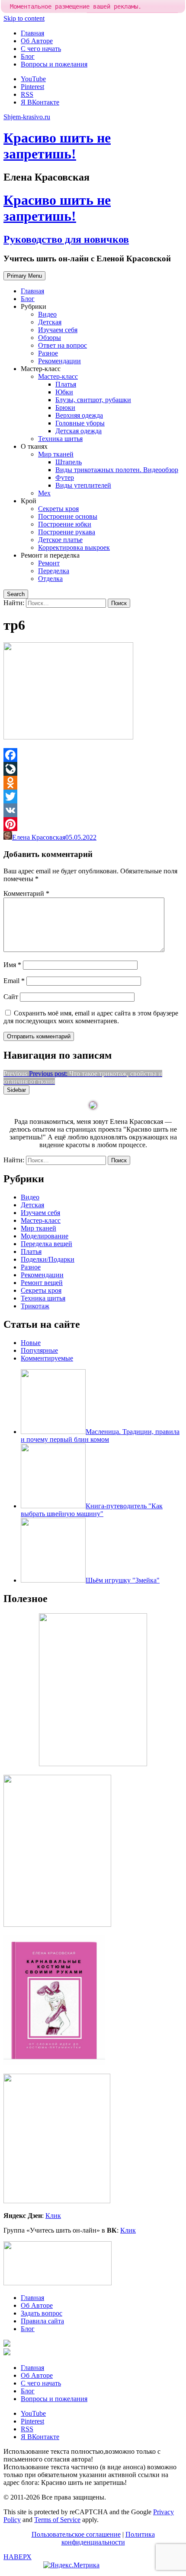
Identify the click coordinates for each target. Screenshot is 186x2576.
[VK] (93, 810)
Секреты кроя (58, 509)
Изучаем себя (58, 330)
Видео (47, 314)
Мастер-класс (58, 376)
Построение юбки (65, 524)
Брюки (65, 408)
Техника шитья (60, 439)
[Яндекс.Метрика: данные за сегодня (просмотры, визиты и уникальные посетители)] (71, 2565)
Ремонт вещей (42, 1283)
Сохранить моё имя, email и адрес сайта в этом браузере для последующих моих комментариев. (91, 1017)
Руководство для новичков (66, 239)
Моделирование (45, 1236)
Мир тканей (56, 454)
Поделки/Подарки (48, 1259)
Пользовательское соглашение (76, 2534)
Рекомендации (59, 361)
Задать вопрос (42, 2313)
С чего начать (41, 49)
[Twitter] (93, 796)
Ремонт (49, 563)
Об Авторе (37, 41)
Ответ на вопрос (63, 345)
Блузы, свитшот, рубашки (93, 400)
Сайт (11, 997)
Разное (48, 353)
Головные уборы (80, 423)
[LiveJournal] (93, 769)
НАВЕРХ (18, 2557)
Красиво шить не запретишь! (57, 146)
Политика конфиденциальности (108, 2538)
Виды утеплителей (83, 485)
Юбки (64, 392)
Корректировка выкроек (74, 547)
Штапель (69, 462)
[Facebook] (93, 755)
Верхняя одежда (79, 415)
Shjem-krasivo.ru (27, 117)
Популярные (39, 1350)
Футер (65, 477)
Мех (44, 493)
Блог (28, 56)
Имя (12, 965)
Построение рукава (67, 532)
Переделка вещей (46, 1244)
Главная (32, 33)
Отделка (50, 579)
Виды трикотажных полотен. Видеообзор (117, 470)
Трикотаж (35, 1306)
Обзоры (50, 338)
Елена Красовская (39, 837)
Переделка (54, 571)
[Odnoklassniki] (93, 783)
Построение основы (68, 516)
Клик (53, 2216)
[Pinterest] (93, 824)
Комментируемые (47, 1358)
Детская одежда (79, 431)
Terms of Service (57, 2520)
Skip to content (24, 18)
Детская (50, 322)
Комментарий (26, 893)
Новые (31, 1343)
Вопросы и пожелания (54, 64)
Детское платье (60, 540)
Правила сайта (42, 2321)
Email (14, 981)
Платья (66, 384)
